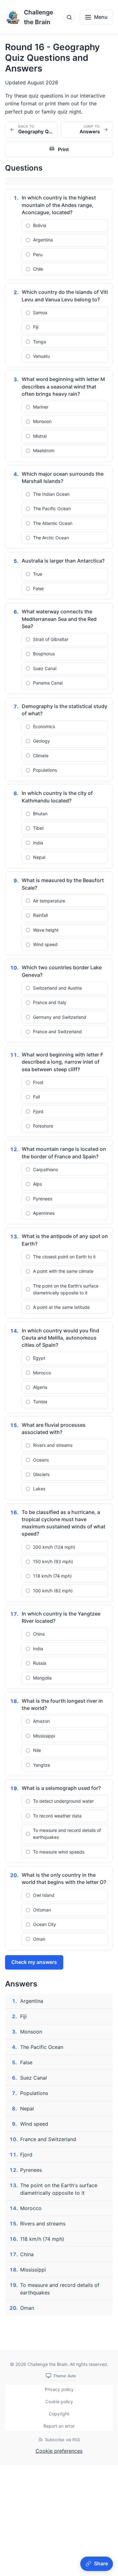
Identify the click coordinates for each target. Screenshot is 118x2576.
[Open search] (69, 17)
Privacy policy (59, 2389)
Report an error (59, 2426)
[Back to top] (106, 2549)
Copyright (59, 2414)
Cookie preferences (59, 2451)
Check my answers (34, 1962)
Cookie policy (59, 2401)
